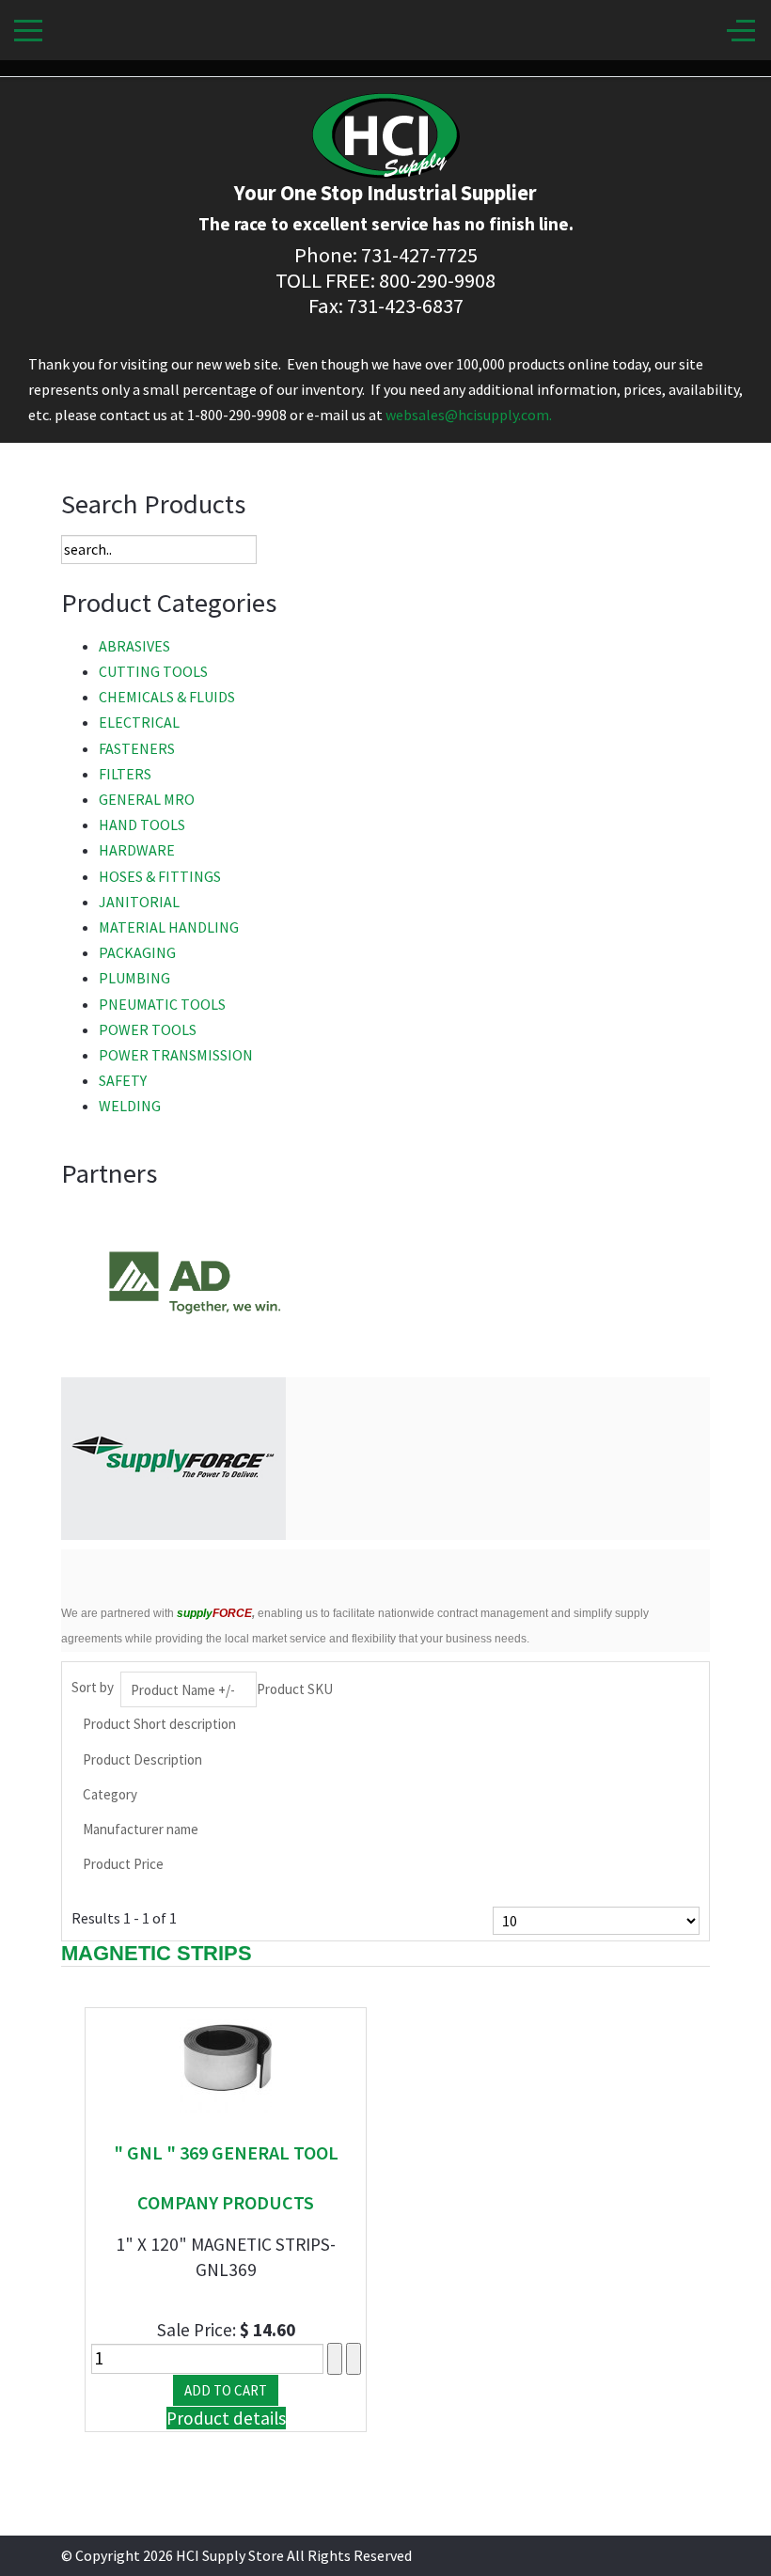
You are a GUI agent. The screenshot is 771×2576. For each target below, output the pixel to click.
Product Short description (159, 1724)
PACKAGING (137, 952)
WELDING (130, 1106)
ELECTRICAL (139, 722)
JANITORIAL (139, 902)
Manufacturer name (141, 1829)
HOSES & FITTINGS (160, 876)
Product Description (142, 1759)
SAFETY (123, 1080)
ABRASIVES (134, 646)
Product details (226, 2418)
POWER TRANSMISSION (176, 1055)
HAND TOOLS (142, 825)
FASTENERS (137, 748)
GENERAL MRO (147, 799)
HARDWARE (137, 850)
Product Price (123, 1864)
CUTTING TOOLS (153, 671)
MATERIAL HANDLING (169, 927)
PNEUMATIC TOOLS (162, 1004)
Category (110, 1794)
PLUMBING (134, 978)
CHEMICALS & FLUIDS (167, 697)
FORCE (214, 1613)
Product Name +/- (183, 1690)
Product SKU (295, 1689)
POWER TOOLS (148, 1029)
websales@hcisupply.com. (469, 415)
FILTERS (125, 774)
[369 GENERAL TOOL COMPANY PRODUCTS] (226, 2065)
